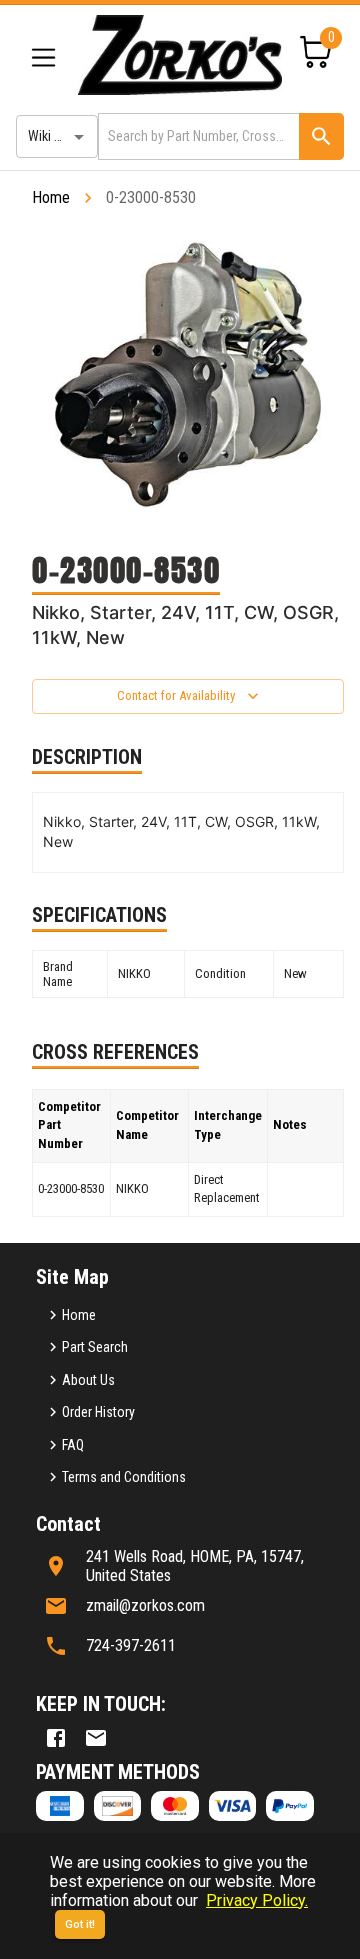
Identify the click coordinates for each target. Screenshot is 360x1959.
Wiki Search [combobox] (61, 136)
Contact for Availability (176, 695)
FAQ (73, 1445)
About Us (88, 1380)
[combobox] (197, 136)
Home (51, 197)
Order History (98, 1412)
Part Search (95, 1347)
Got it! (80, 1924)
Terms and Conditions (124, 1477)
